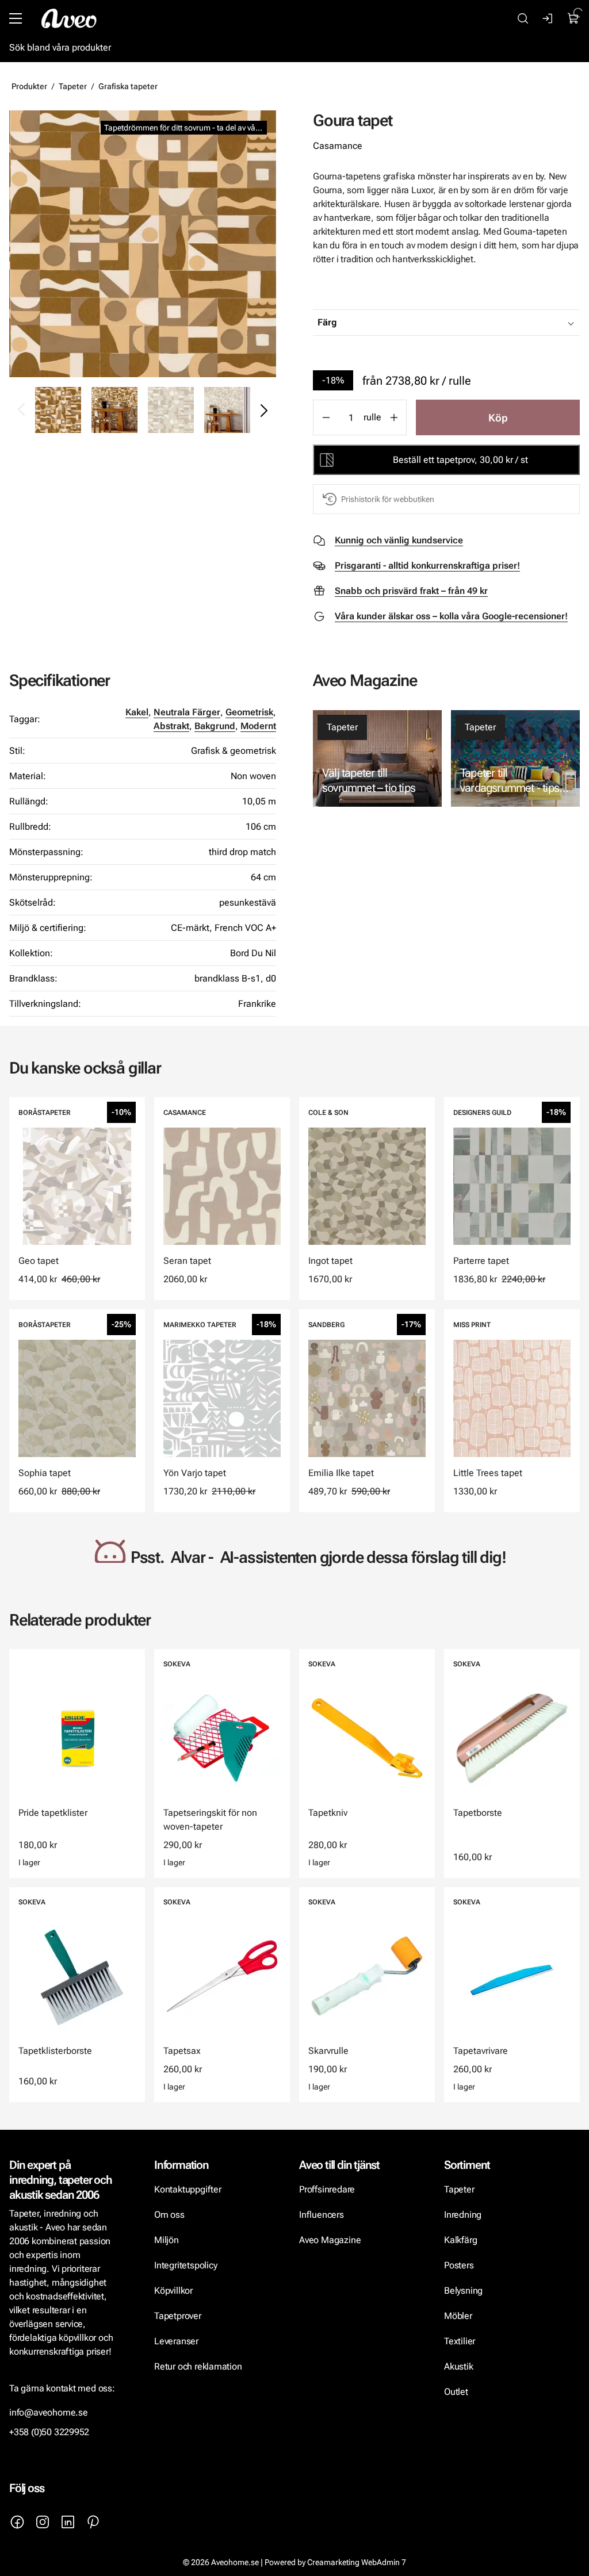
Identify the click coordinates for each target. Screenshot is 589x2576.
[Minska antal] (326, 417)
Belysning (464, 2291)
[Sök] (523, 18)
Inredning (463, 2215)
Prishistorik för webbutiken (388, 499)
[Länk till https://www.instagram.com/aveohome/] (43, 2522)
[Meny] (16, 18)
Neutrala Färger (187, 712)
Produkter (29, 86)
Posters (459, 2265)
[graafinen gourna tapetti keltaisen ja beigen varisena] (114, 410)
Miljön (167, 2240)
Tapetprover (178, 2316)
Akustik (459, 2366)
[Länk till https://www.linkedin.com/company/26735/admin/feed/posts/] (68, 2522)
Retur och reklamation (198, 2366)
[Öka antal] (394, 417)
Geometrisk (249, 712)
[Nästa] (263, 410)
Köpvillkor (175, 2291)
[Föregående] (22, 410)
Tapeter (73, 86)
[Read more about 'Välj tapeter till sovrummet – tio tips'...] (377, 758)
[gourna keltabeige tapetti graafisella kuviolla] (143, 244)
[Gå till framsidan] (69, 18)
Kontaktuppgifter (188, 2189)
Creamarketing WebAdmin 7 (357, 2562)
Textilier (460, 2341)
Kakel (137, 712)
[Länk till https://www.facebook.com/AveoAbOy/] (17, 2522)
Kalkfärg (460, 2240)
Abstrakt (171, 726)
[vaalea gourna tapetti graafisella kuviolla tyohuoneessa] (227, 410)
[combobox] (475, 323)
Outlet (456, 2392)
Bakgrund (215, 726)
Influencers (322, 2215)
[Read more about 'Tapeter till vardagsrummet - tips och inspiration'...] (515, 758)
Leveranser (176, 2341)
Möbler (458, 2316)
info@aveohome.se (49, 2412)
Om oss (169, 2215)
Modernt (258, 726)
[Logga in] (548, 18)
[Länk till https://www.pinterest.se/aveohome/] (93, 2522)
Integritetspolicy (186, 2265)
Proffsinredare (327, 2189)
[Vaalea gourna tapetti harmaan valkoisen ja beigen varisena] (171, 410)
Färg (327, 322)
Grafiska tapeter (128, 86)
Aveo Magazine (330, 2240)
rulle (372, 417)
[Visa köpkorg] (573, 18)
